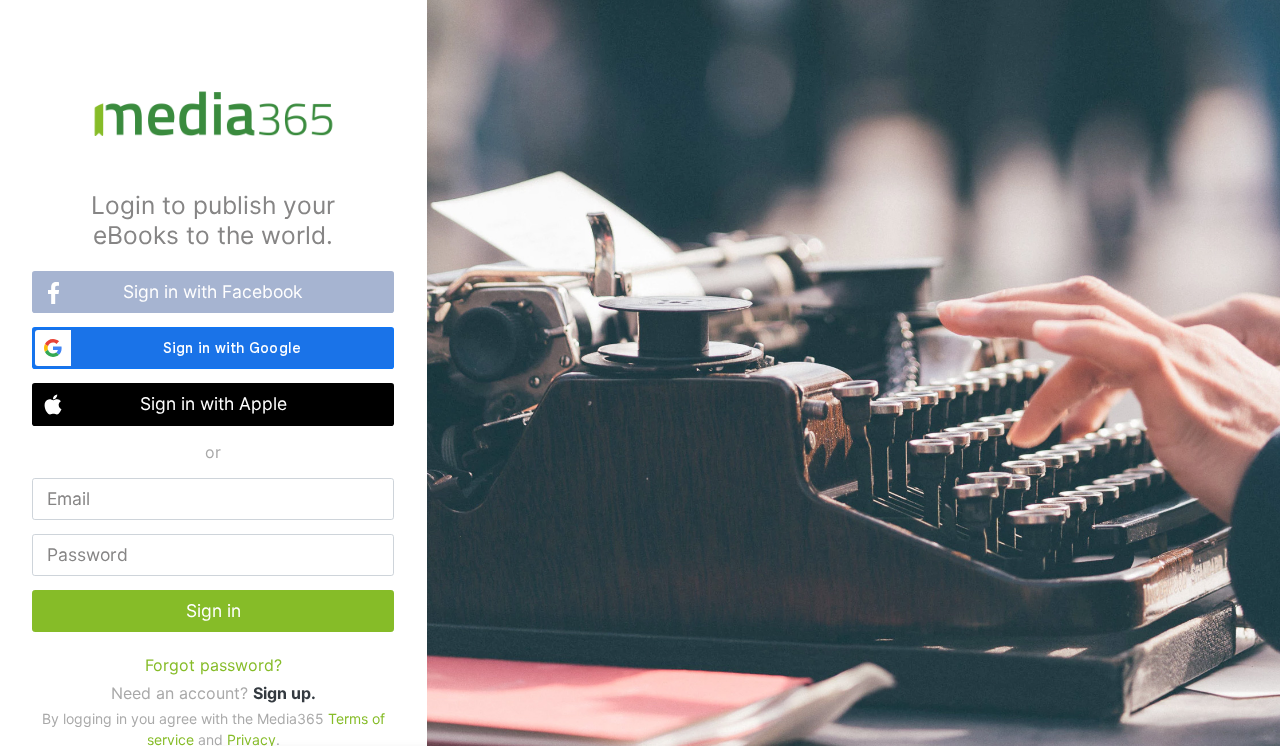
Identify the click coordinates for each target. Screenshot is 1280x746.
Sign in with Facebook (213, 291)
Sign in (213, 610)
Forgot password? (213, 665)
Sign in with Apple (213, 403)
